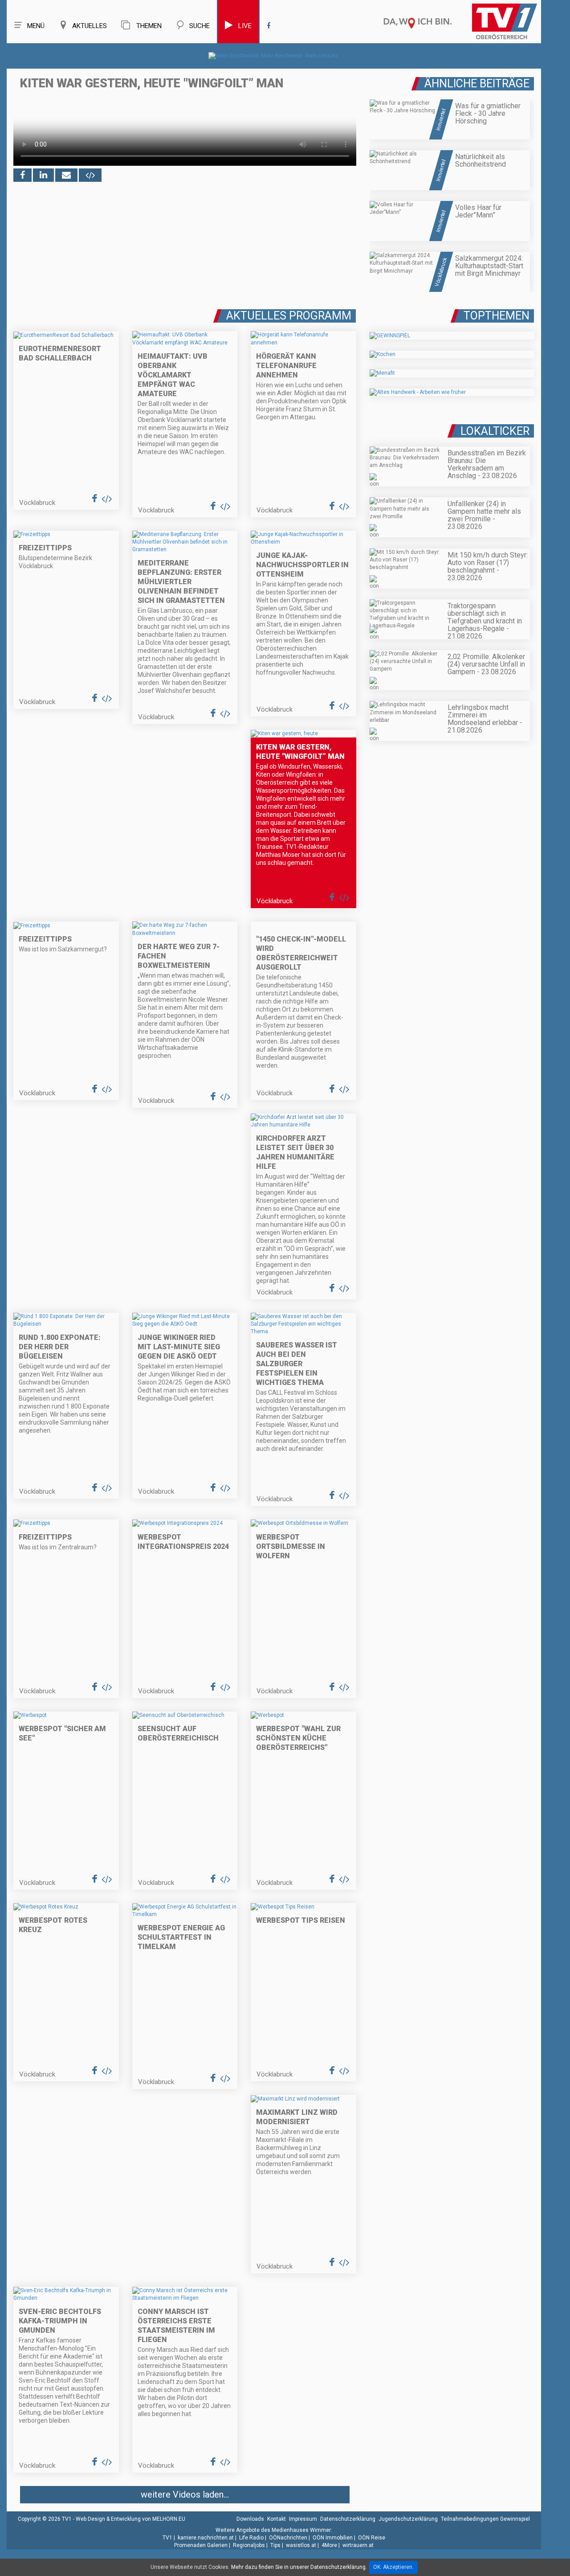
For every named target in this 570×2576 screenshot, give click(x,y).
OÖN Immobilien (333, 2538)
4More (329, 2545)
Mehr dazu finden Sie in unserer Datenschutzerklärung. (299, 2567)
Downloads (250, 2519)
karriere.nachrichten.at (206, 2538)
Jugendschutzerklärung (408, 2519)
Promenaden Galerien (201, 2545)
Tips (275, 2545)
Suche (199, 26)
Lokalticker (495, 431)
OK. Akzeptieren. (393, 2567)
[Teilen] (66, 175)
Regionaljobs (249, 2545)
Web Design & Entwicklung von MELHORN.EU (130, 2519)
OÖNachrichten (288, 2538)
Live (245, 26)
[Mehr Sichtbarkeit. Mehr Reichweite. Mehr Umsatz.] (274, 56)
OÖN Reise (372, 2538)
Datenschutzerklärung (348, 2519)
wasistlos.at (301, 2545)
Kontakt (277, 2519)
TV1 (167, 2538)
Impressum (303, 2519)
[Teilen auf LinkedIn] (43, 175)
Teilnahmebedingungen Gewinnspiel (485, 2519)
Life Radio (251, 2538)
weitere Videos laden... (185, 2494)
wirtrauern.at (358, 2545)
